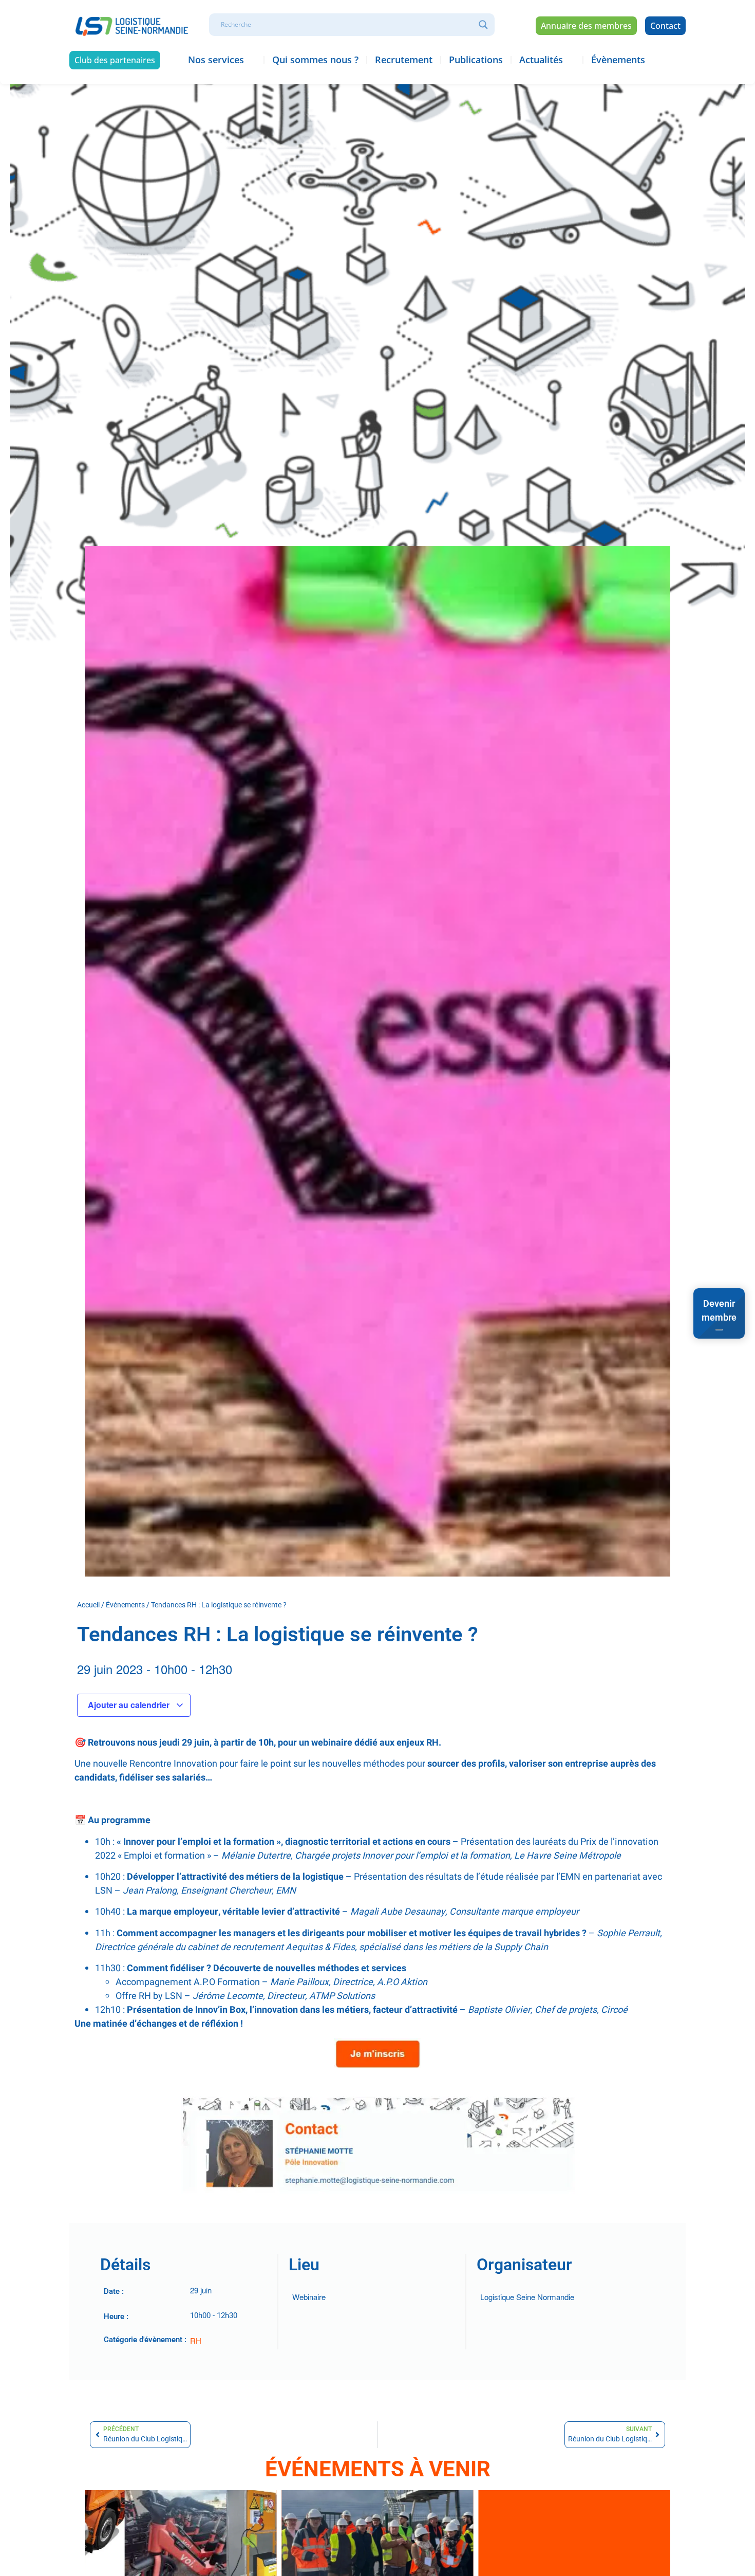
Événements (125, 1605)
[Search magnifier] (483, 25)
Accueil (88, 1605)
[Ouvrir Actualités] (570, 60)
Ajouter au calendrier (130, 1705)
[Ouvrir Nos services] (251, 60)
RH (196, 2340)
